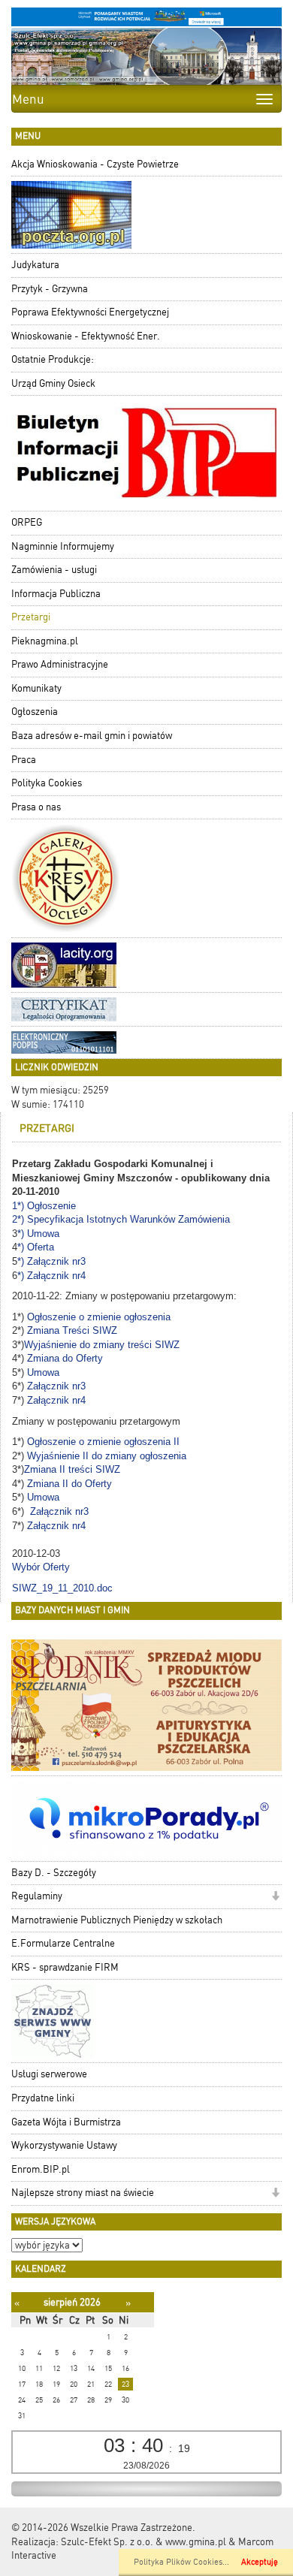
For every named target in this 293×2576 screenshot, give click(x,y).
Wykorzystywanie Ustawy (64, 2145)
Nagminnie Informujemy (63, 546)
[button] (275, 1897)
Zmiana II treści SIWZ (74, 1469)
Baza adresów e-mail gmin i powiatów (92, 736)
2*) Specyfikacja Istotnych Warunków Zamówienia (122, 1219)
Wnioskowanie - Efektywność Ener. (86, 336)
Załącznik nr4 (56, 1400)
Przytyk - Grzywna (50, 289)
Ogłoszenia (35, 712)
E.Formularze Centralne (63, 1943)
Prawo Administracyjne (60, 664)
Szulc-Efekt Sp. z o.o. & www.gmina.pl (143, 2542)
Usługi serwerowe (49, 2074)
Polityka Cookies (47, 783)
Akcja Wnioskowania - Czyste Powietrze (95, 164)
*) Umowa (40, 1234)
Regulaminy (37, 1896)
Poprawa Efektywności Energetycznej (90, 312)
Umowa (43, 1372)
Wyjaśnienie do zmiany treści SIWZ (103, 1345)
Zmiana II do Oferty (69, 1484)
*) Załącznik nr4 (53, 1276)
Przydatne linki (43, 2098)
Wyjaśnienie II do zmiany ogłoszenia (108, 1456)
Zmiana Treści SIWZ (74, 1330)
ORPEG (27, 522)
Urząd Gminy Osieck (53, 383)
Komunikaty (36, 688)
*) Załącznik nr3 (53, 1261)
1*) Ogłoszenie (45, 1206)
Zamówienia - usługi (54, 570)
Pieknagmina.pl (45, 641)
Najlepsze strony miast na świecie (83, 2193)
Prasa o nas (36, 807)
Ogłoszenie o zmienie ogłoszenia (99, 1317)
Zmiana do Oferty (65, 1358)
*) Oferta (37, 1247)
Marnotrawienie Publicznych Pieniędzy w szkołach (117, 1920)
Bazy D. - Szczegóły (54, 1873)
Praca (24, 760)
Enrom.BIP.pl (41, 2169)
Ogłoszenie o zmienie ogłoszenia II (103, 1442)
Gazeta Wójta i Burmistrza (66, 2122)
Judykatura (35, 265)
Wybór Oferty (42, 1567)
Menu (28, 99)
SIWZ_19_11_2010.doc (62, 1588)
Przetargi (31, 617)
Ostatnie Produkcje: (53, 359)
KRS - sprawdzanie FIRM (65, 1967)
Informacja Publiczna (56, 594)
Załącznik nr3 (56, 1386)
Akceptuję (260, 2562)
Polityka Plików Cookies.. (180, 2562)
